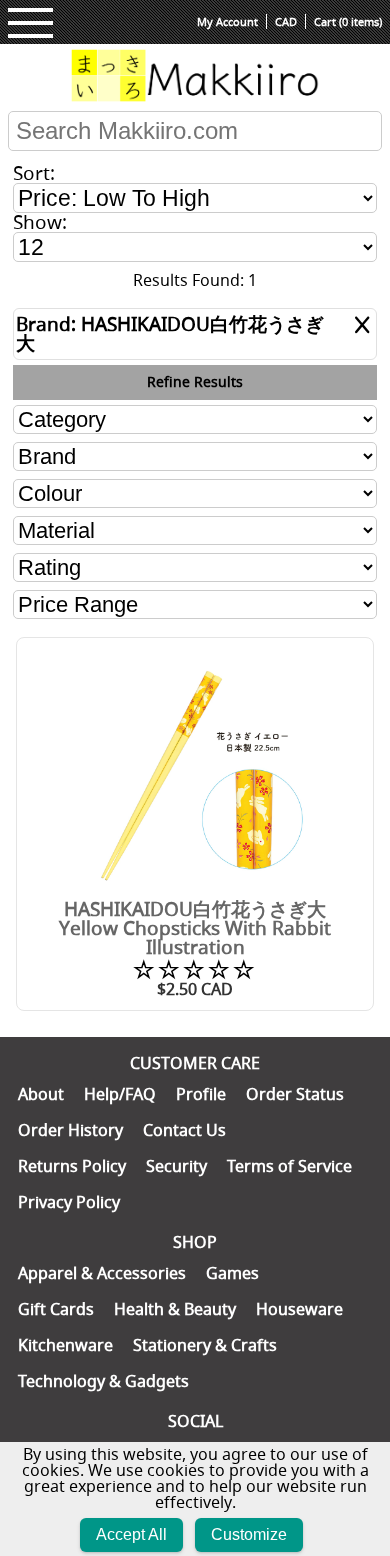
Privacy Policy (69, 1202)
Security (176, 1166)
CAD (286, 21)
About (41, 1094)
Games (232, 1273)
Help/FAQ (120, 1094)
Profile (201, 1094)
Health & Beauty (175, 1309)
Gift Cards (56, 1309)
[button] (30, 23)
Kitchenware (65, 1345)
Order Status (295, 1094)
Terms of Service (289, 1166)
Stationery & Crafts (205, 1345)
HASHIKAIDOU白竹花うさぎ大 (195, 909)
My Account (227, 21)
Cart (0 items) (348, 21)
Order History (70, 1130)
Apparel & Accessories (102, 1273)
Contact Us (184, 1130)
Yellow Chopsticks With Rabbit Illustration (195, 937)
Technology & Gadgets (103, 1381)
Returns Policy (72, 1166)
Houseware (299, 1309)
